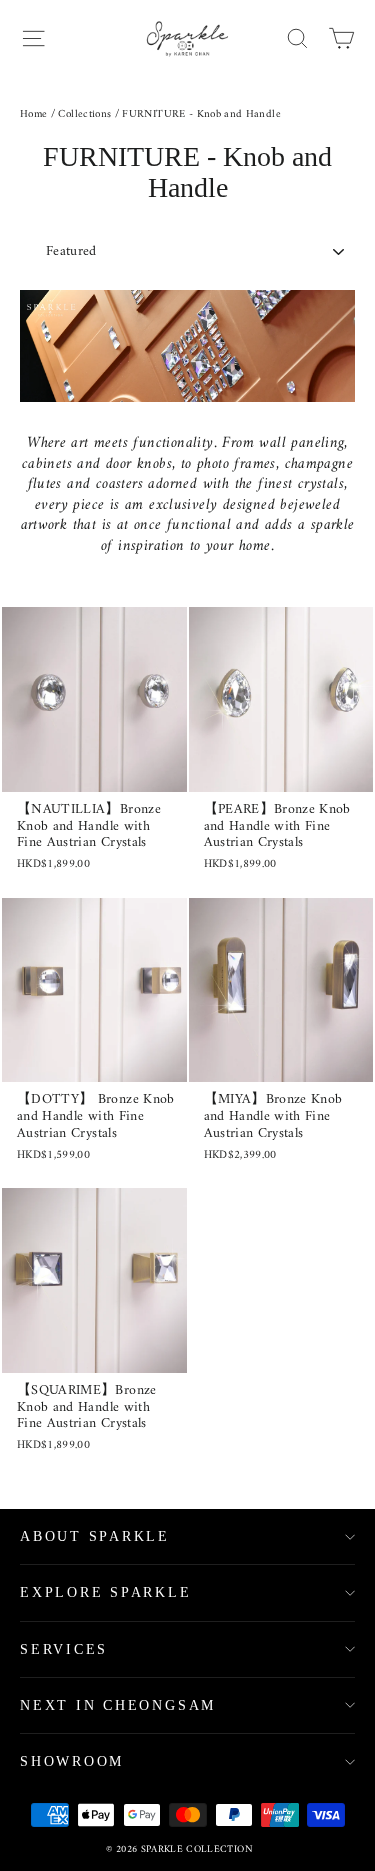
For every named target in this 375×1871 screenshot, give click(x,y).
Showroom (72, 1761)
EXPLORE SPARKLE (106, 1592)
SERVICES (64, 1649)
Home (33, 114)
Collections (84, 114)
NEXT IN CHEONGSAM (118, 1705)
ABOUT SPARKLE (95, 1536)
